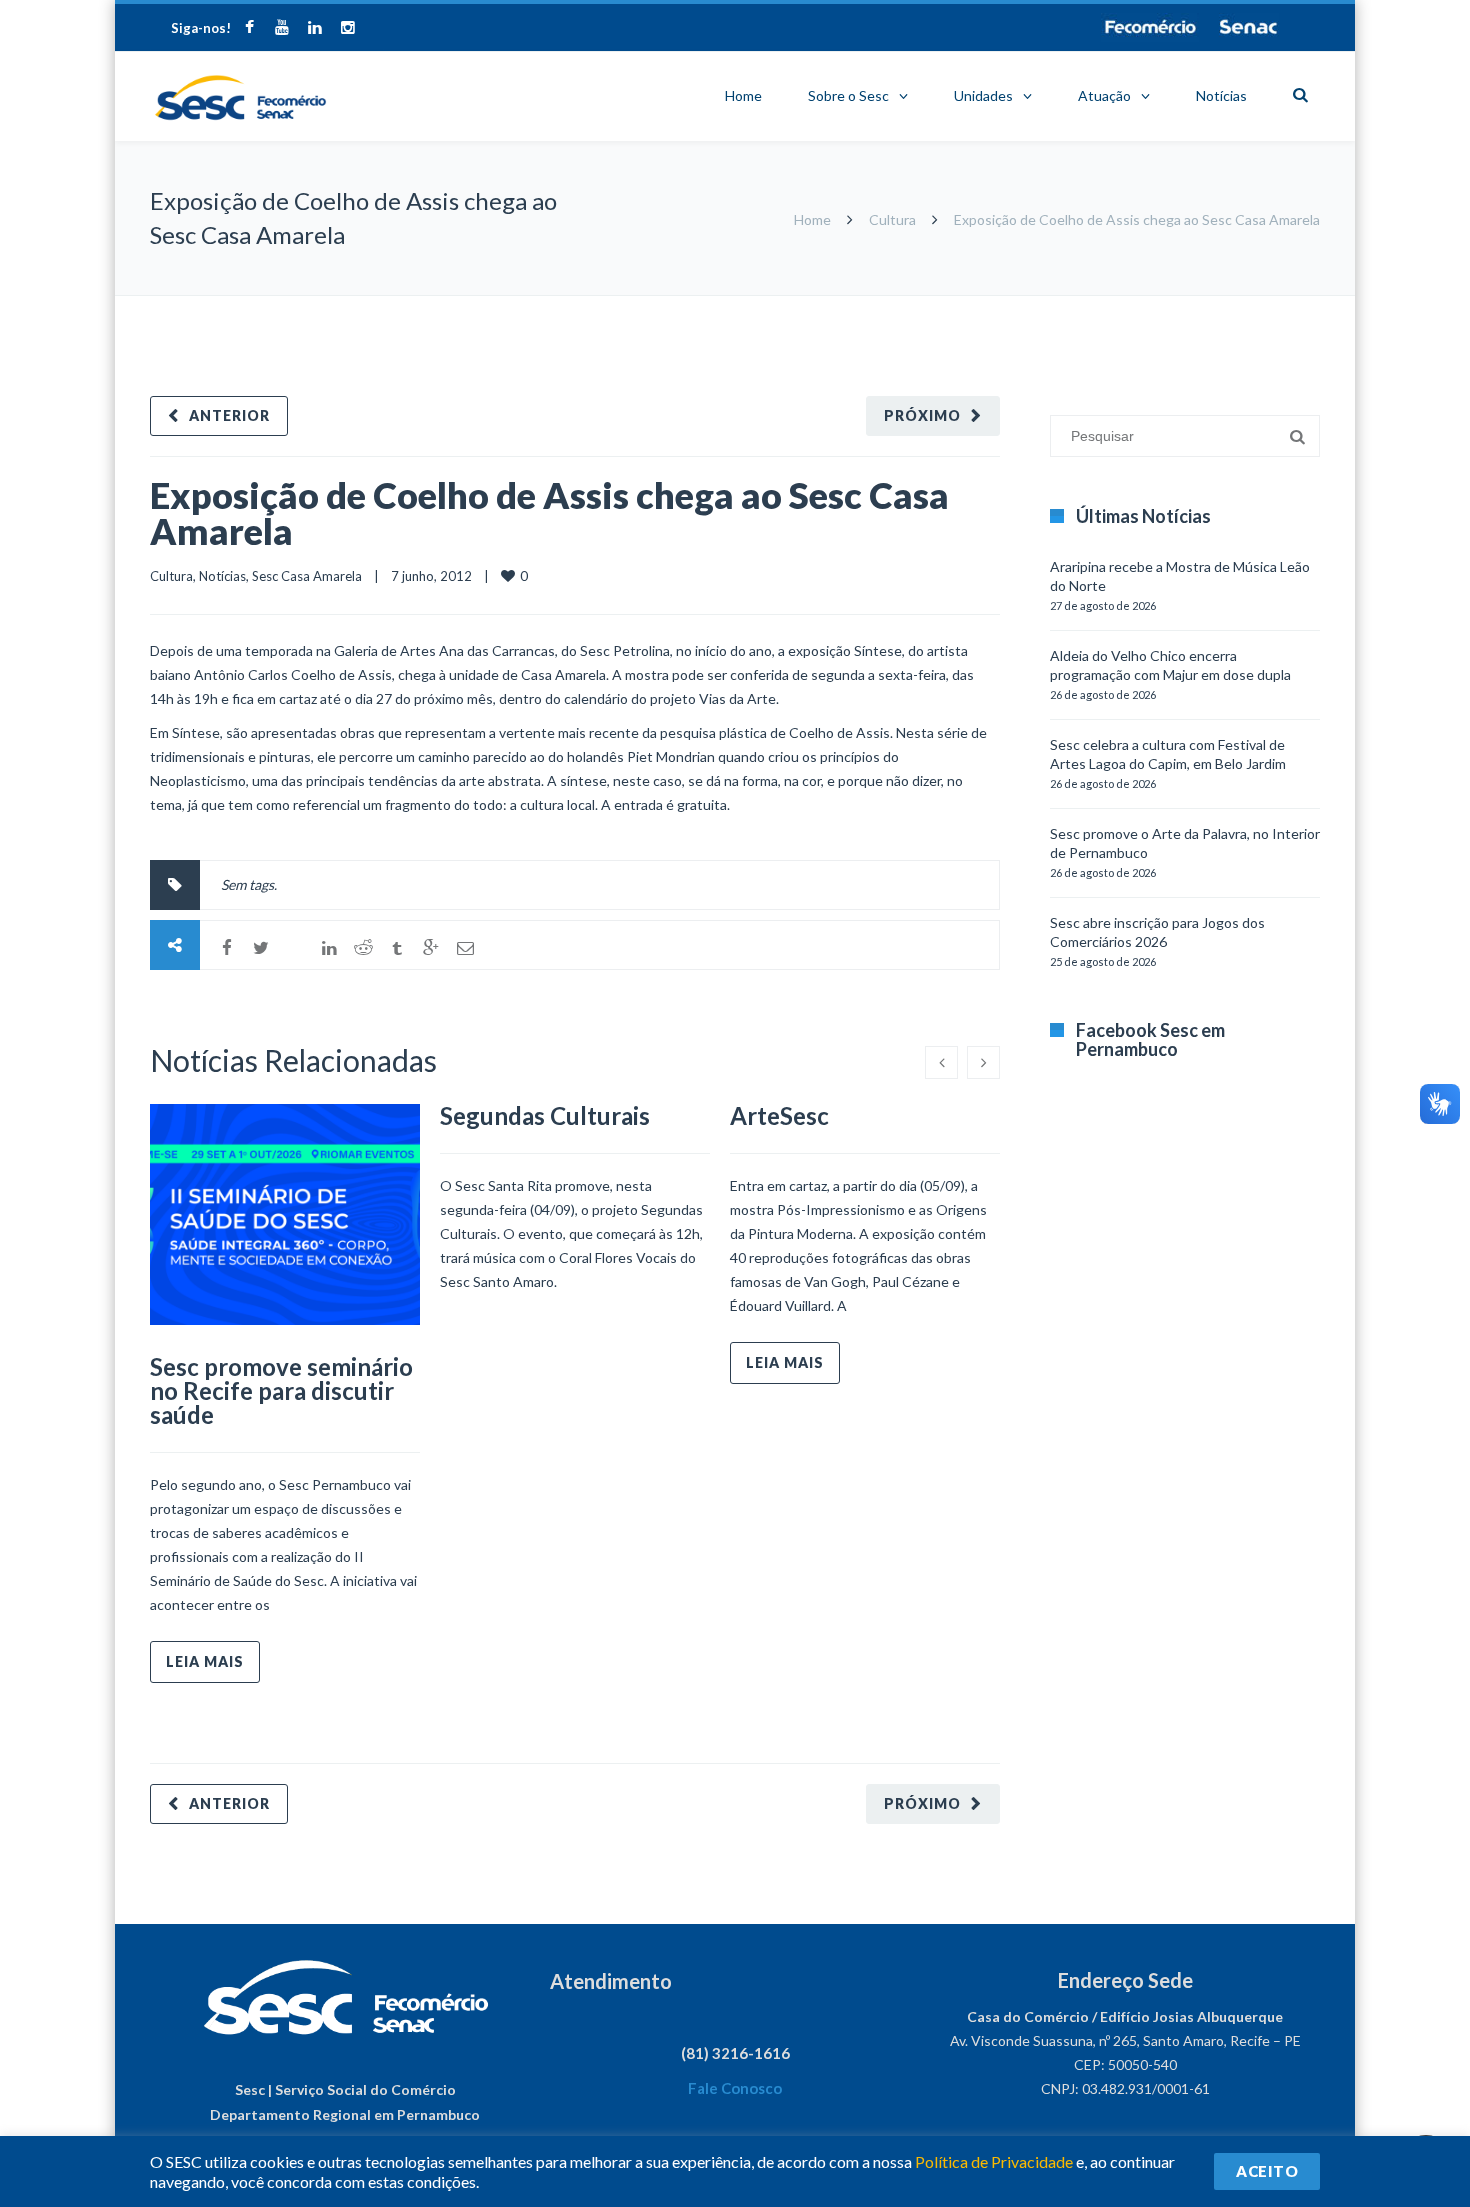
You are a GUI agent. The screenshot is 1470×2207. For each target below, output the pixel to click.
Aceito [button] (1267, 2171)
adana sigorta (1153, 305)
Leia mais (205, 1661)
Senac (1249, 27)
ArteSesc (779, 1115)
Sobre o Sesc (848, 95)
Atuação (1104, 95)
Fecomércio (1150, 27)
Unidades (983, 95)
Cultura (892, 219)
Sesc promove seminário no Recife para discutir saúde (281, 1390)
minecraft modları (1054, 305)
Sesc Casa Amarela (307, 576)
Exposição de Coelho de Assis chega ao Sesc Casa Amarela (549, 513)
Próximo (922, 415)
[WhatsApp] (295, 948)
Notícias (1221, 95)
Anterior (229, 415)
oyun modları (1237, 305)
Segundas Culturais (545, 1115)
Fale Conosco (735, 2088)
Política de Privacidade (994, 2161)
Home (743, 95)
